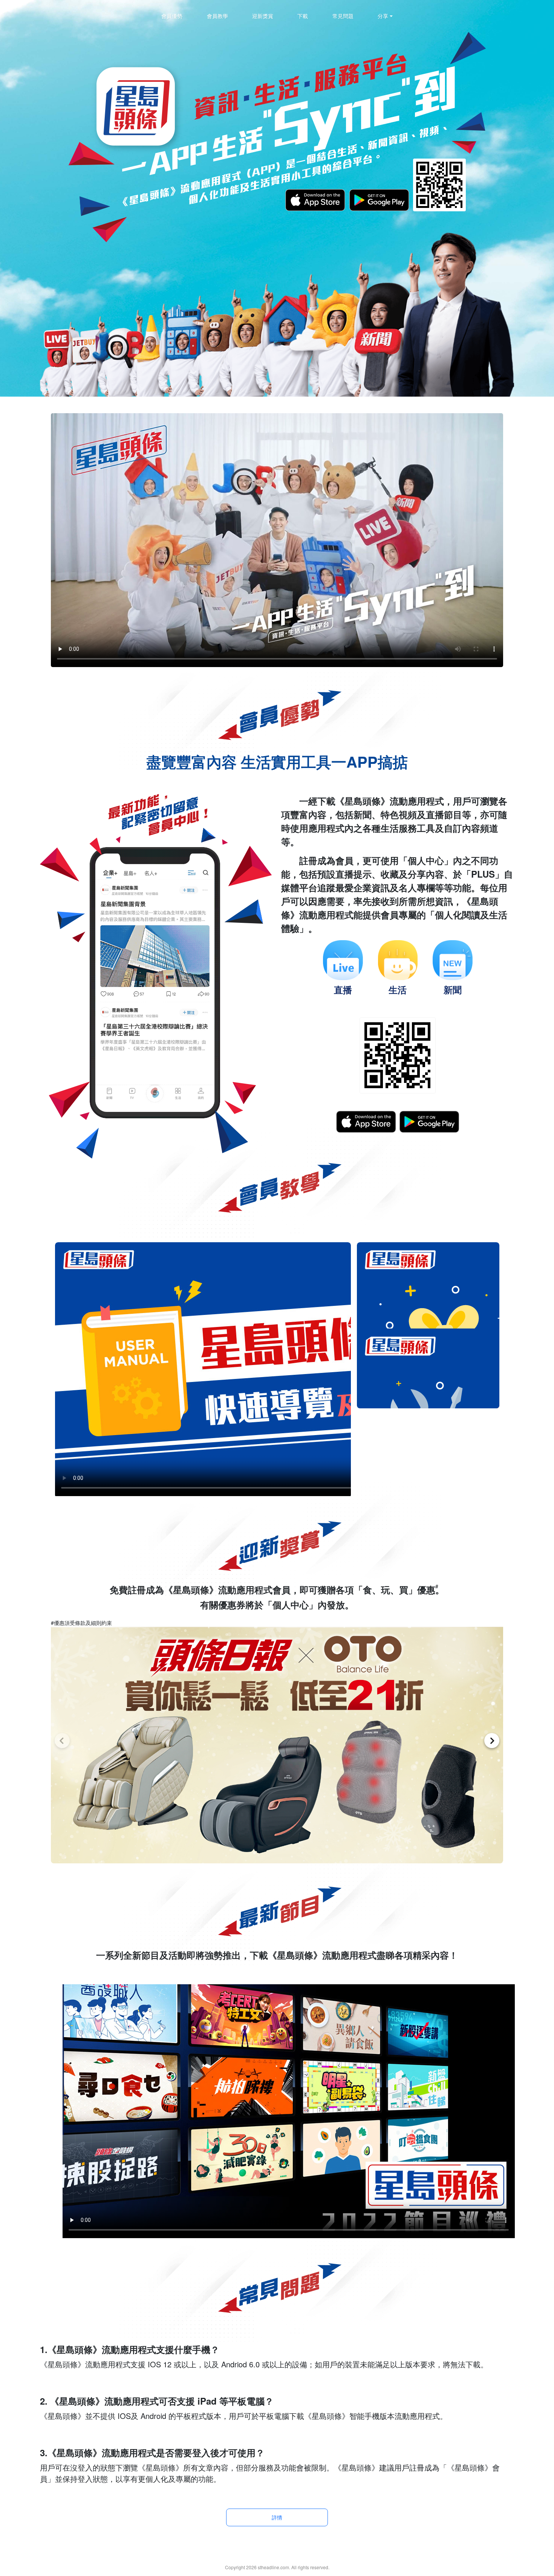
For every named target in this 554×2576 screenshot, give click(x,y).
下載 (303, 16)
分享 (383, 16)
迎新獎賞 (263, 16)
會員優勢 (172, 16)
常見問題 (343, 16)
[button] (62, 1741)
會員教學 (217, 16)
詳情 (277, 2517)
